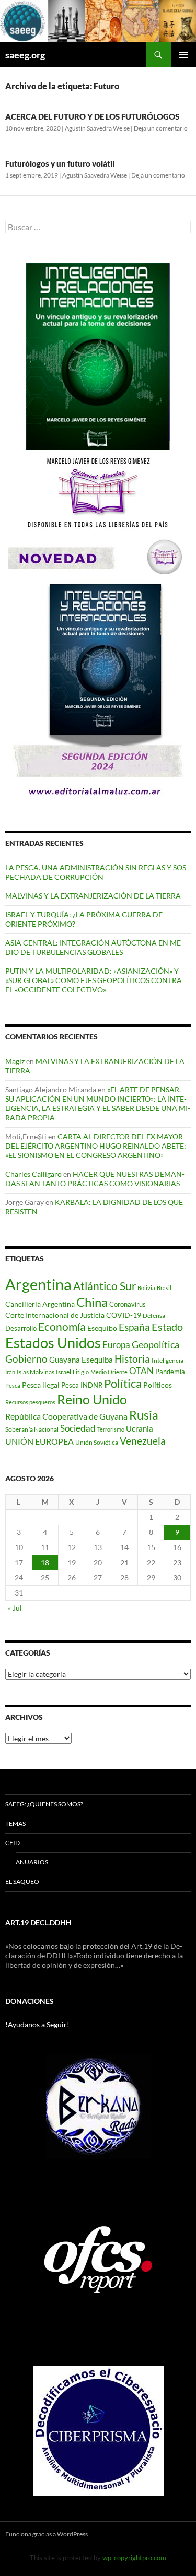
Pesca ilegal (41, 1385)
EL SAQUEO (22, 1881)
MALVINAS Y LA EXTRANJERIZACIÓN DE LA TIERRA (93, 896)
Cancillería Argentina (40, 1304)
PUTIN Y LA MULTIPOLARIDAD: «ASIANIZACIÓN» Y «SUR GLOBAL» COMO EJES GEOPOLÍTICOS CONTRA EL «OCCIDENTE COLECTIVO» (94, 980)
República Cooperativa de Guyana (66, 1416)
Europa (116, 1345)
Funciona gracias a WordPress (47, 2534)
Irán (10, 1372)
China (92, 1302)
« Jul (15, 1608)
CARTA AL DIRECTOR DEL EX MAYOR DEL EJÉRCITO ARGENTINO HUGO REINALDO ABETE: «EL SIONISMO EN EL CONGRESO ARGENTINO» (96, 1146)
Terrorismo (111, 1429)
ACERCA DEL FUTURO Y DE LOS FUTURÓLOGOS (92, 116)
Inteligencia (168, 1360)
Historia (132, 1359)
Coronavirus (128, 1304)
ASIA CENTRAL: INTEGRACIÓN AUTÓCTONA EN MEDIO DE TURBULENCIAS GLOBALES (94, 947)
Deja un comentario (161, 128)
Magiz (15, 1061)
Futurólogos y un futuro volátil (60, 163)
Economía (62, 1327)
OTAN (141, 1371)
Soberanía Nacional (32, 1429)
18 (45, 1562)
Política (123, 1384)
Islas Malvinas (36, 1372)
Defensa (154, 1315)
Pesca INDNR (82, 1385)
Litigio (81, 1372)
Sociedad (78, 1428)
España (134, 1327)
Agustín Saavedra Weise (97, 128)
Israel (64, 1372)
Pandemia (170, 1372)
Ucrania (140, 1428)
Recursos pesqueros (30, 1402)
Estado (167, 1327)
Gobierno (26, 1359)
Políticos (158, 1385)
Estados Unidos (53, 1343)
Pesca (13, 1385)
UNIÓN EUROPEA (39, 1441)
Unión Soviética (97, 1442)
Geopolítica (155, 1344)
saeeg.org (25, 55)
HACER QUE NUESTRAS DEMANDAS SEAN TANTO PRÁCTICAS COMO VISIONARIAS (95, 1179)
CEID (13, 1843)
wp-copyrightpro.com (134, 2558)
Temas (15, 1823)
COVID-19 (124, 1315)
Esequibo (102, 1328)
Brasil (164, 1288)
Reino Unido (92, 1399)
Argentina (38, 1284)
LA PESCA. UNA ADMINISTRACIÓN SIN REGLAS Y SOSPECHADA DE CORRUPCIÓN (97, 872)
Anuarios (32, 1862)
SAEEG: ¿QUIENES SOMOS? (44, 1804)
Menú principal (183, 55)
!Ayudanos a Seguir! (37, 2024)
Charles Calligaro (33, 1174)
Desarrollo (21, 1328)
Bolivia (146, 1288)
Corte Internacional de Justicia (55, 1315)
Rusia (144, 1415)
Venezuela (143, 1441)
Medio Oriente (109, 1372)
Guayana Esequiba (81, 1360)
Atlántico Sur (105, 1286)
